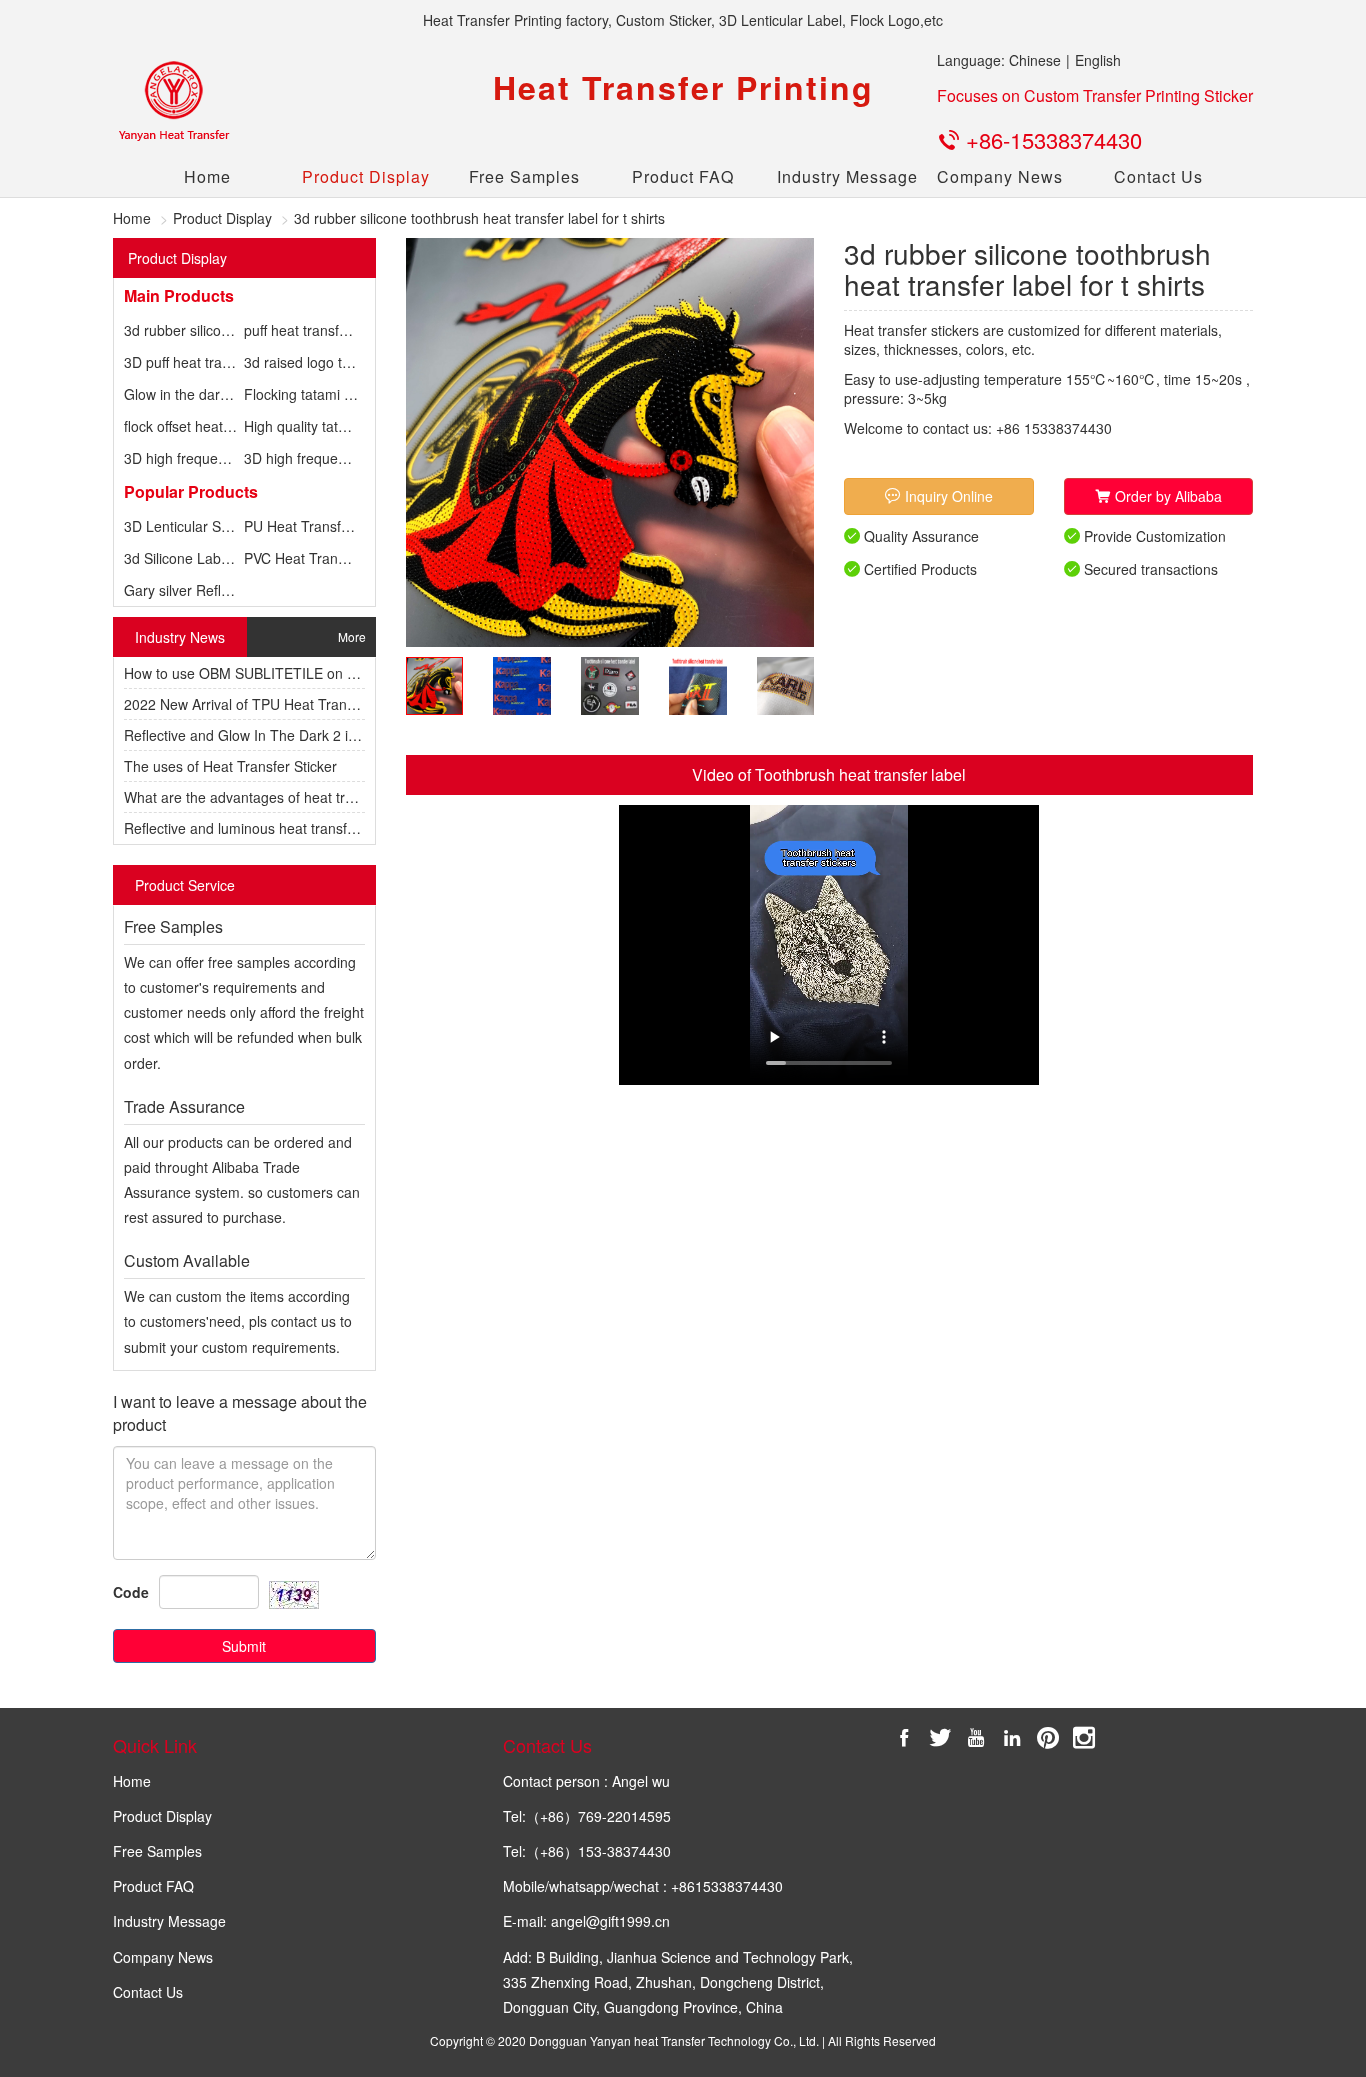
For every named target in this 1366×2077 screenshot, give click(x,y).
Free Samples (524, 176)
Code (131, 1592)
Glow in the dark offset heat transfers (240, 394)
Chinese (1035, 60)
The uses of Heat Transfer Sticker (230, 766)
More (352, 636)
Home (207, 176)
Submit (244, 1646)
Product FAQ (683, 176)
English (1098, 60)
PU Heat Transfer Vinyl (316, 526)
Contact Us (1158, 176)
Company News (1000, 176)
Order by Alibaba (1166, 496)
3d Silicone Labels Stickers (208, 558)
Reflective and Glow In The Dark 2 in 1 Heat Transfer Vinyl (308, 735)
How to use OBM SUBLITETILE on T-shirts (259, 673)
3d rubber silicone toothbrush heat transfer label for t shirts (479, 218)
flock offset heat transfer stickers (226, 426)
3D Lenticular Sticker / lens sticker (231, 526)
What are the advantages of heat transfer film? (271, 797)
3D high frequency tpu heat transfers (240, 458)
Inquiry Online (947, 496)
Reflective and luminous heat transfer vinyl (258, 828)
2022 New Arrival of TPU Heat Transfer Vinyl (264, 704)
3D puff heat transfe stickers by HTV (238, 362)
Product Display (366, 176)
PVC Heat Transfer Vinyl (320, 558)
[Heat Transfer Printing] (173, 101)
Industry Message (841, 176)
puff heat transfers (301, 330)
